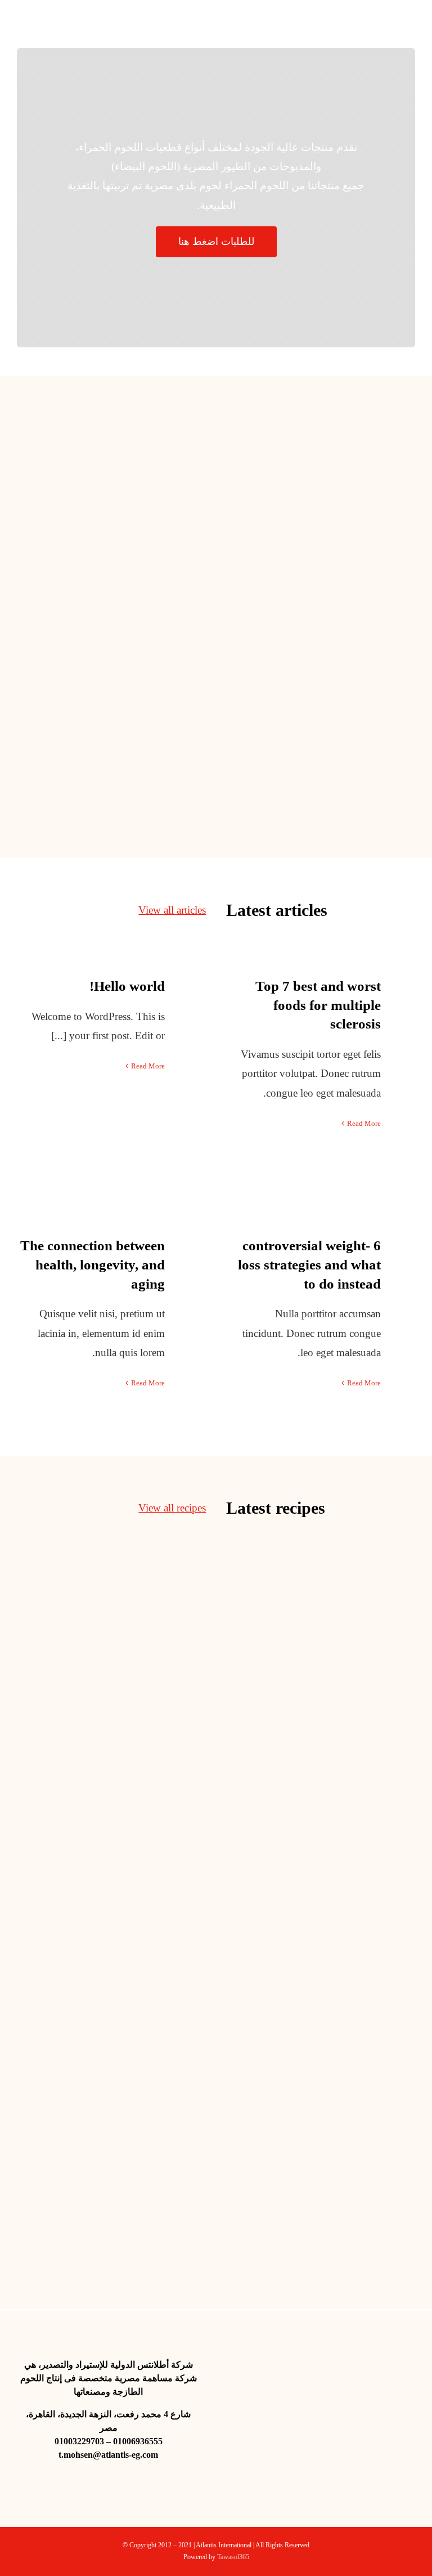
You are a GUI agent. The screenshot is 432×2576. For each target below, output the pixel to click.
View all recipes (172, 1508)
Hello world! (127, 986)
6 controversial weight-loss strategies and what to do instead (309, 1265)
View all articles (172, 910)
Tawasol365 (233, 2557)
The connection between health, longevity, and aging (93, 1265)
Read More (148, 1066)
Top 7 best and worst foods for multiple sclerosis (318, 1005)
